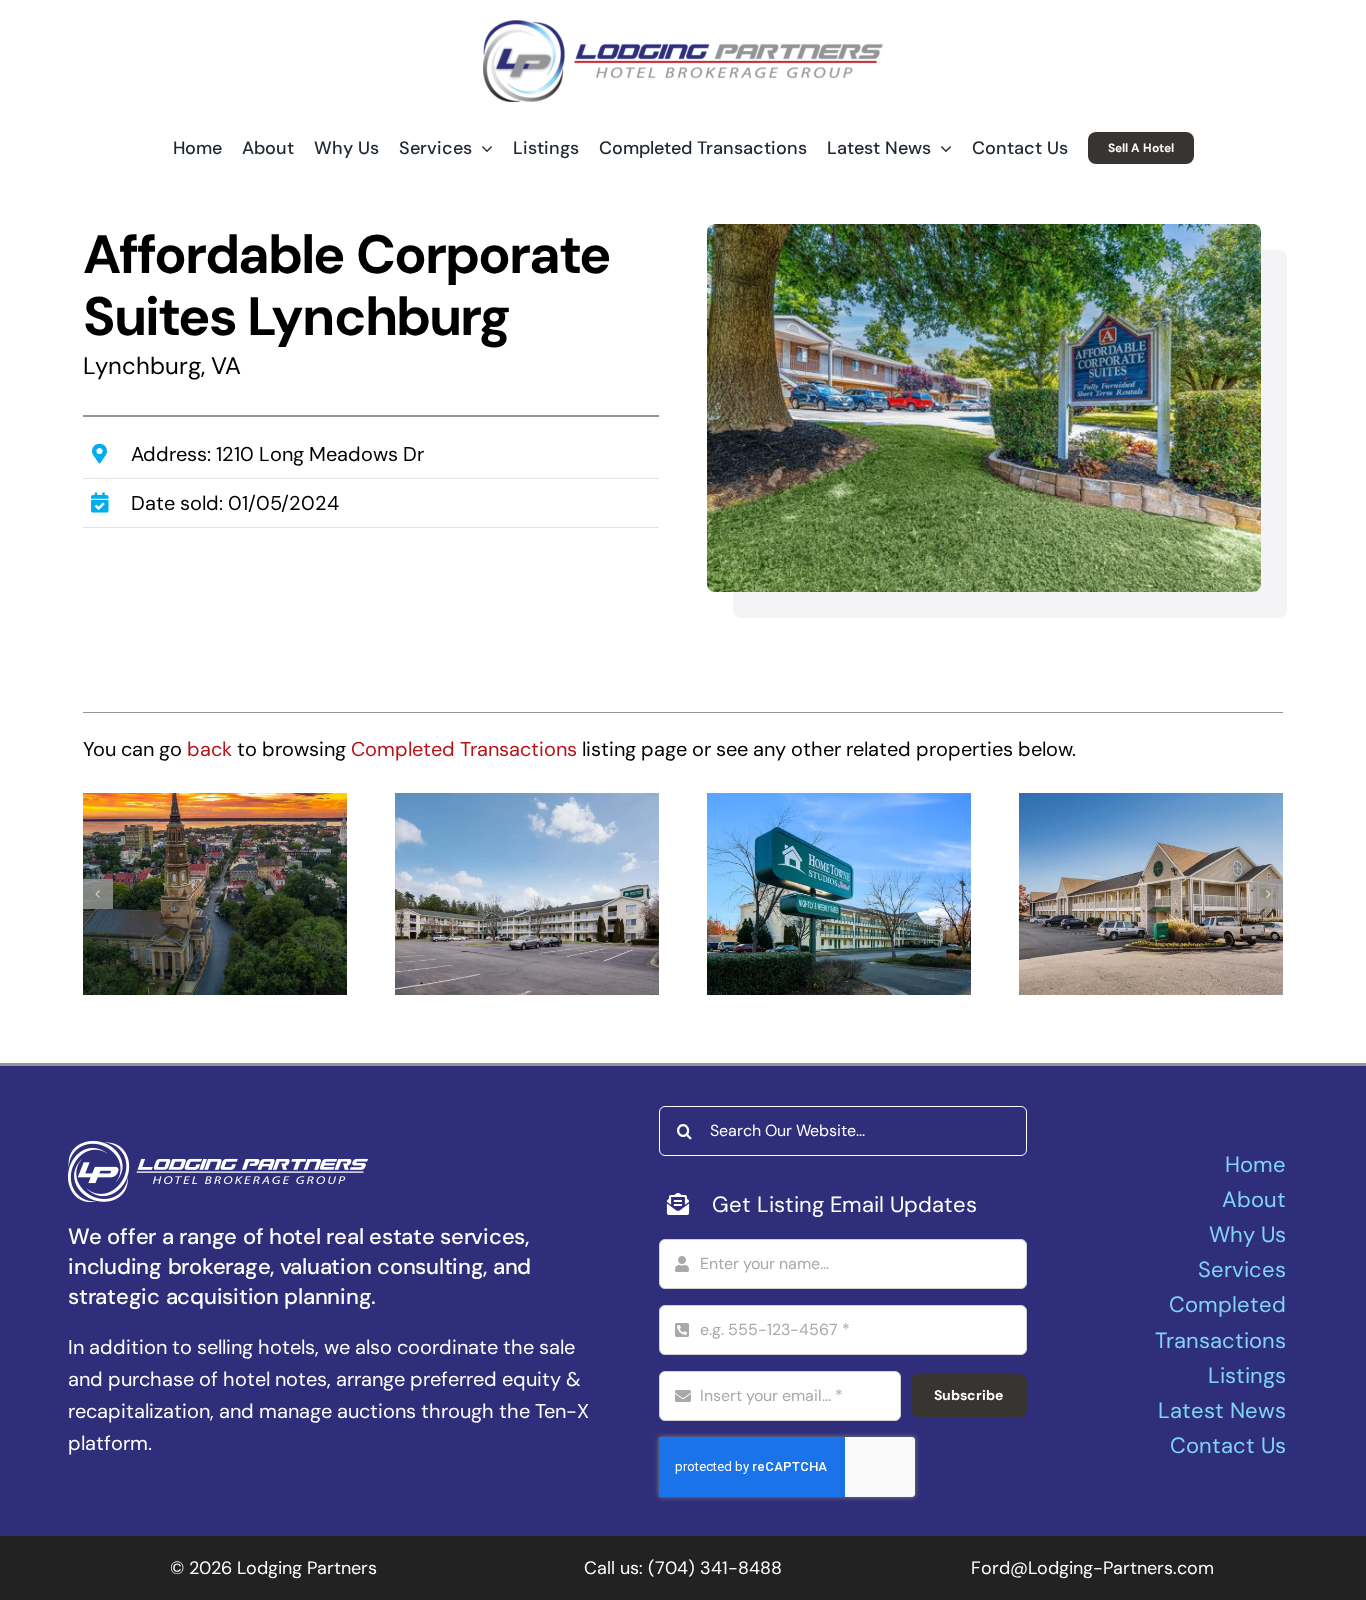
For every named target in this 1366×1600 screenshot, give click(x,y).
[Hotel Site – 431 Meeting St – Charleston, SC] (215, 894)
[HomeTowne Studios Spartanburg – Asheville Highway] (1151, 894)
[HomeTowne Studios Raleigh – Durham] (839, 894)
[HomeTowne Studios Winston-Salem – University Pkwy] (527, 894)
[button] (98, 894)
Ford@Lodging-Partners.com (1092, 1568)
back (209, 749)
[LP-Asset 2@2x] (683, 30)
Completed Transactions (464, 749)
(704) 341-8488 (715, 1568)
